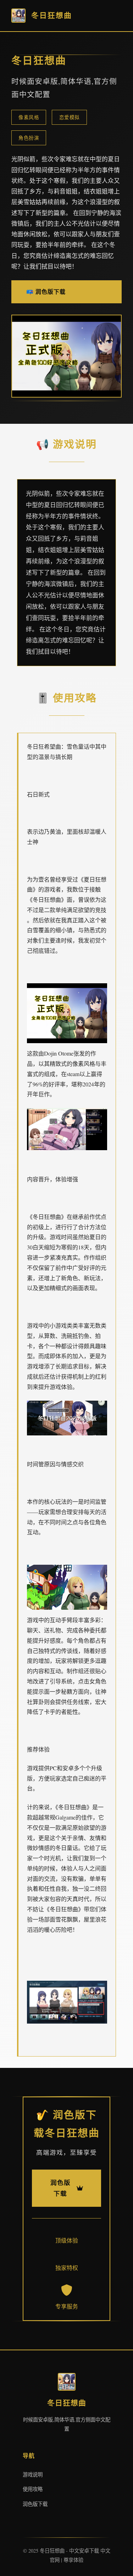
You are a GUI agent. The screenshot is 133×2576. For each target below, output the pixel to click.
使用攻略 (33, 2489)
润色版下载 (35, 2504)
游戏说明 (33, 2474)
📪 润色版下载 (46, 291)
